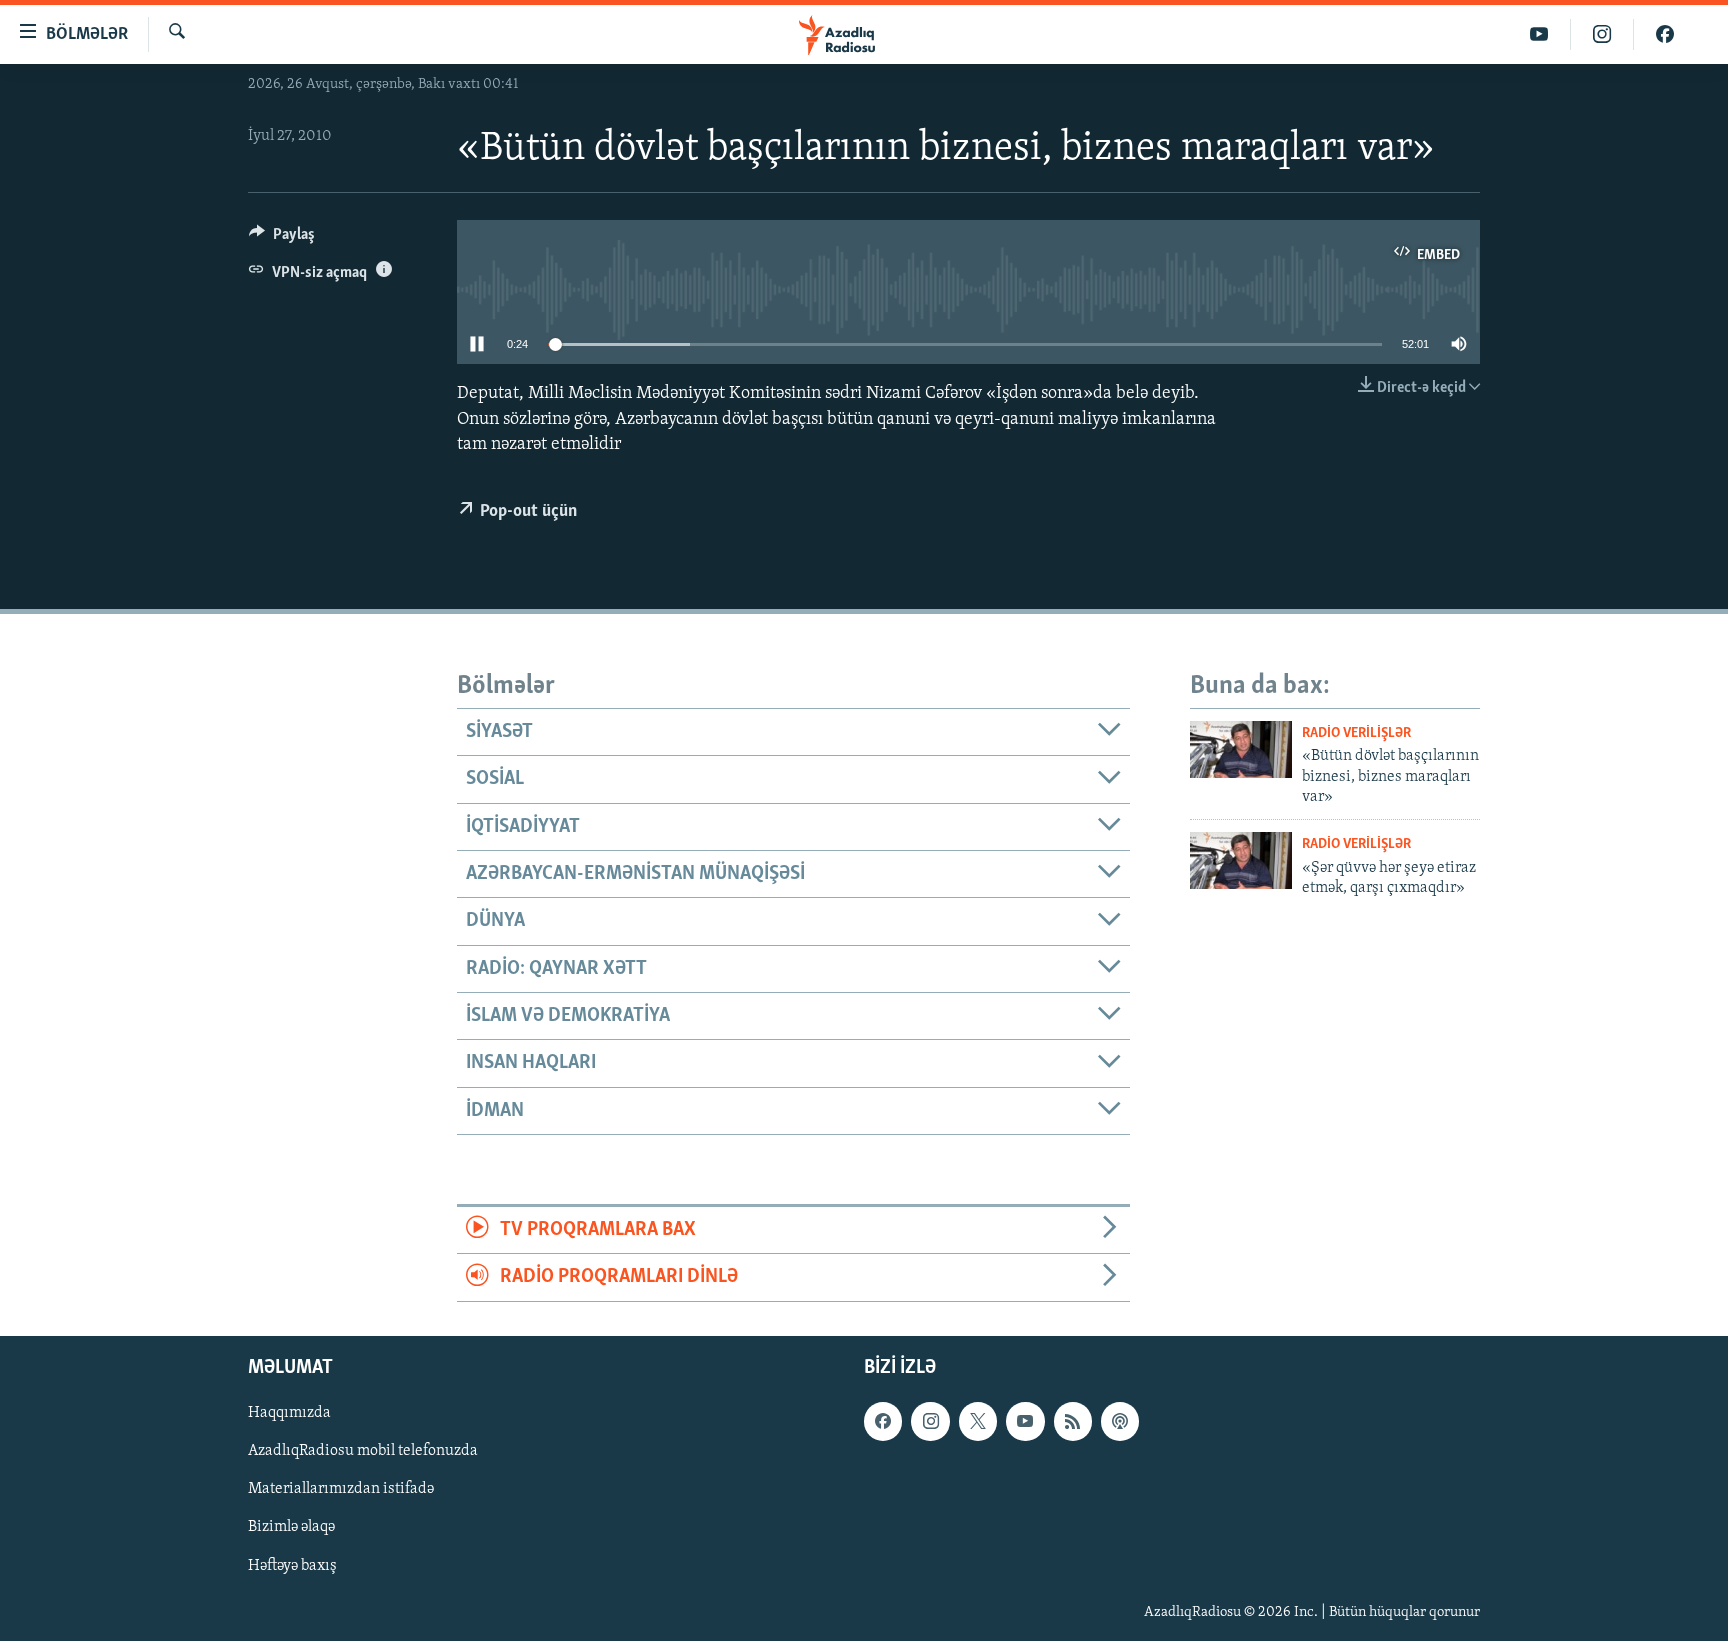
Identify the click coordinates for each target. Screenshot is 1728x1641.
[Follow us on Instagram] (930, 1421)
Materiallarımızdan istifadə (341, 1489)
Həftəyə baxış (292, 1565)
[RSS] (1073, 1421)
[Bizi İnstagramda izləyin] (1602, 34)
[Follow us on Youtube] (1025, 1421)
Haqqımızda (289, 1413)
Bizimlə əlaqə (291, 1527)
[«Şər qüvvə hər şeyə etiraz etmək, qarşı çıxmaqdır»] (1241, 860)
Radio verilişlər (1356, 733)
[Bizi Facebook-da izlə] (1665, 34)
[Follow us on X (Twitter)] (978, 1421)
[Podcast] (1120, 1421)
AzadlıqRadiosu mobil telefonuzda (363, 1451)
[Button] (282, 239)
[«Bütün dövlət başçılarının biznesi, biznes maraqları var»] (1241, 749)
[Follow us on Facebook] (883, 1421)
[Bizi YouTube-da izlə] (1539, 34)
